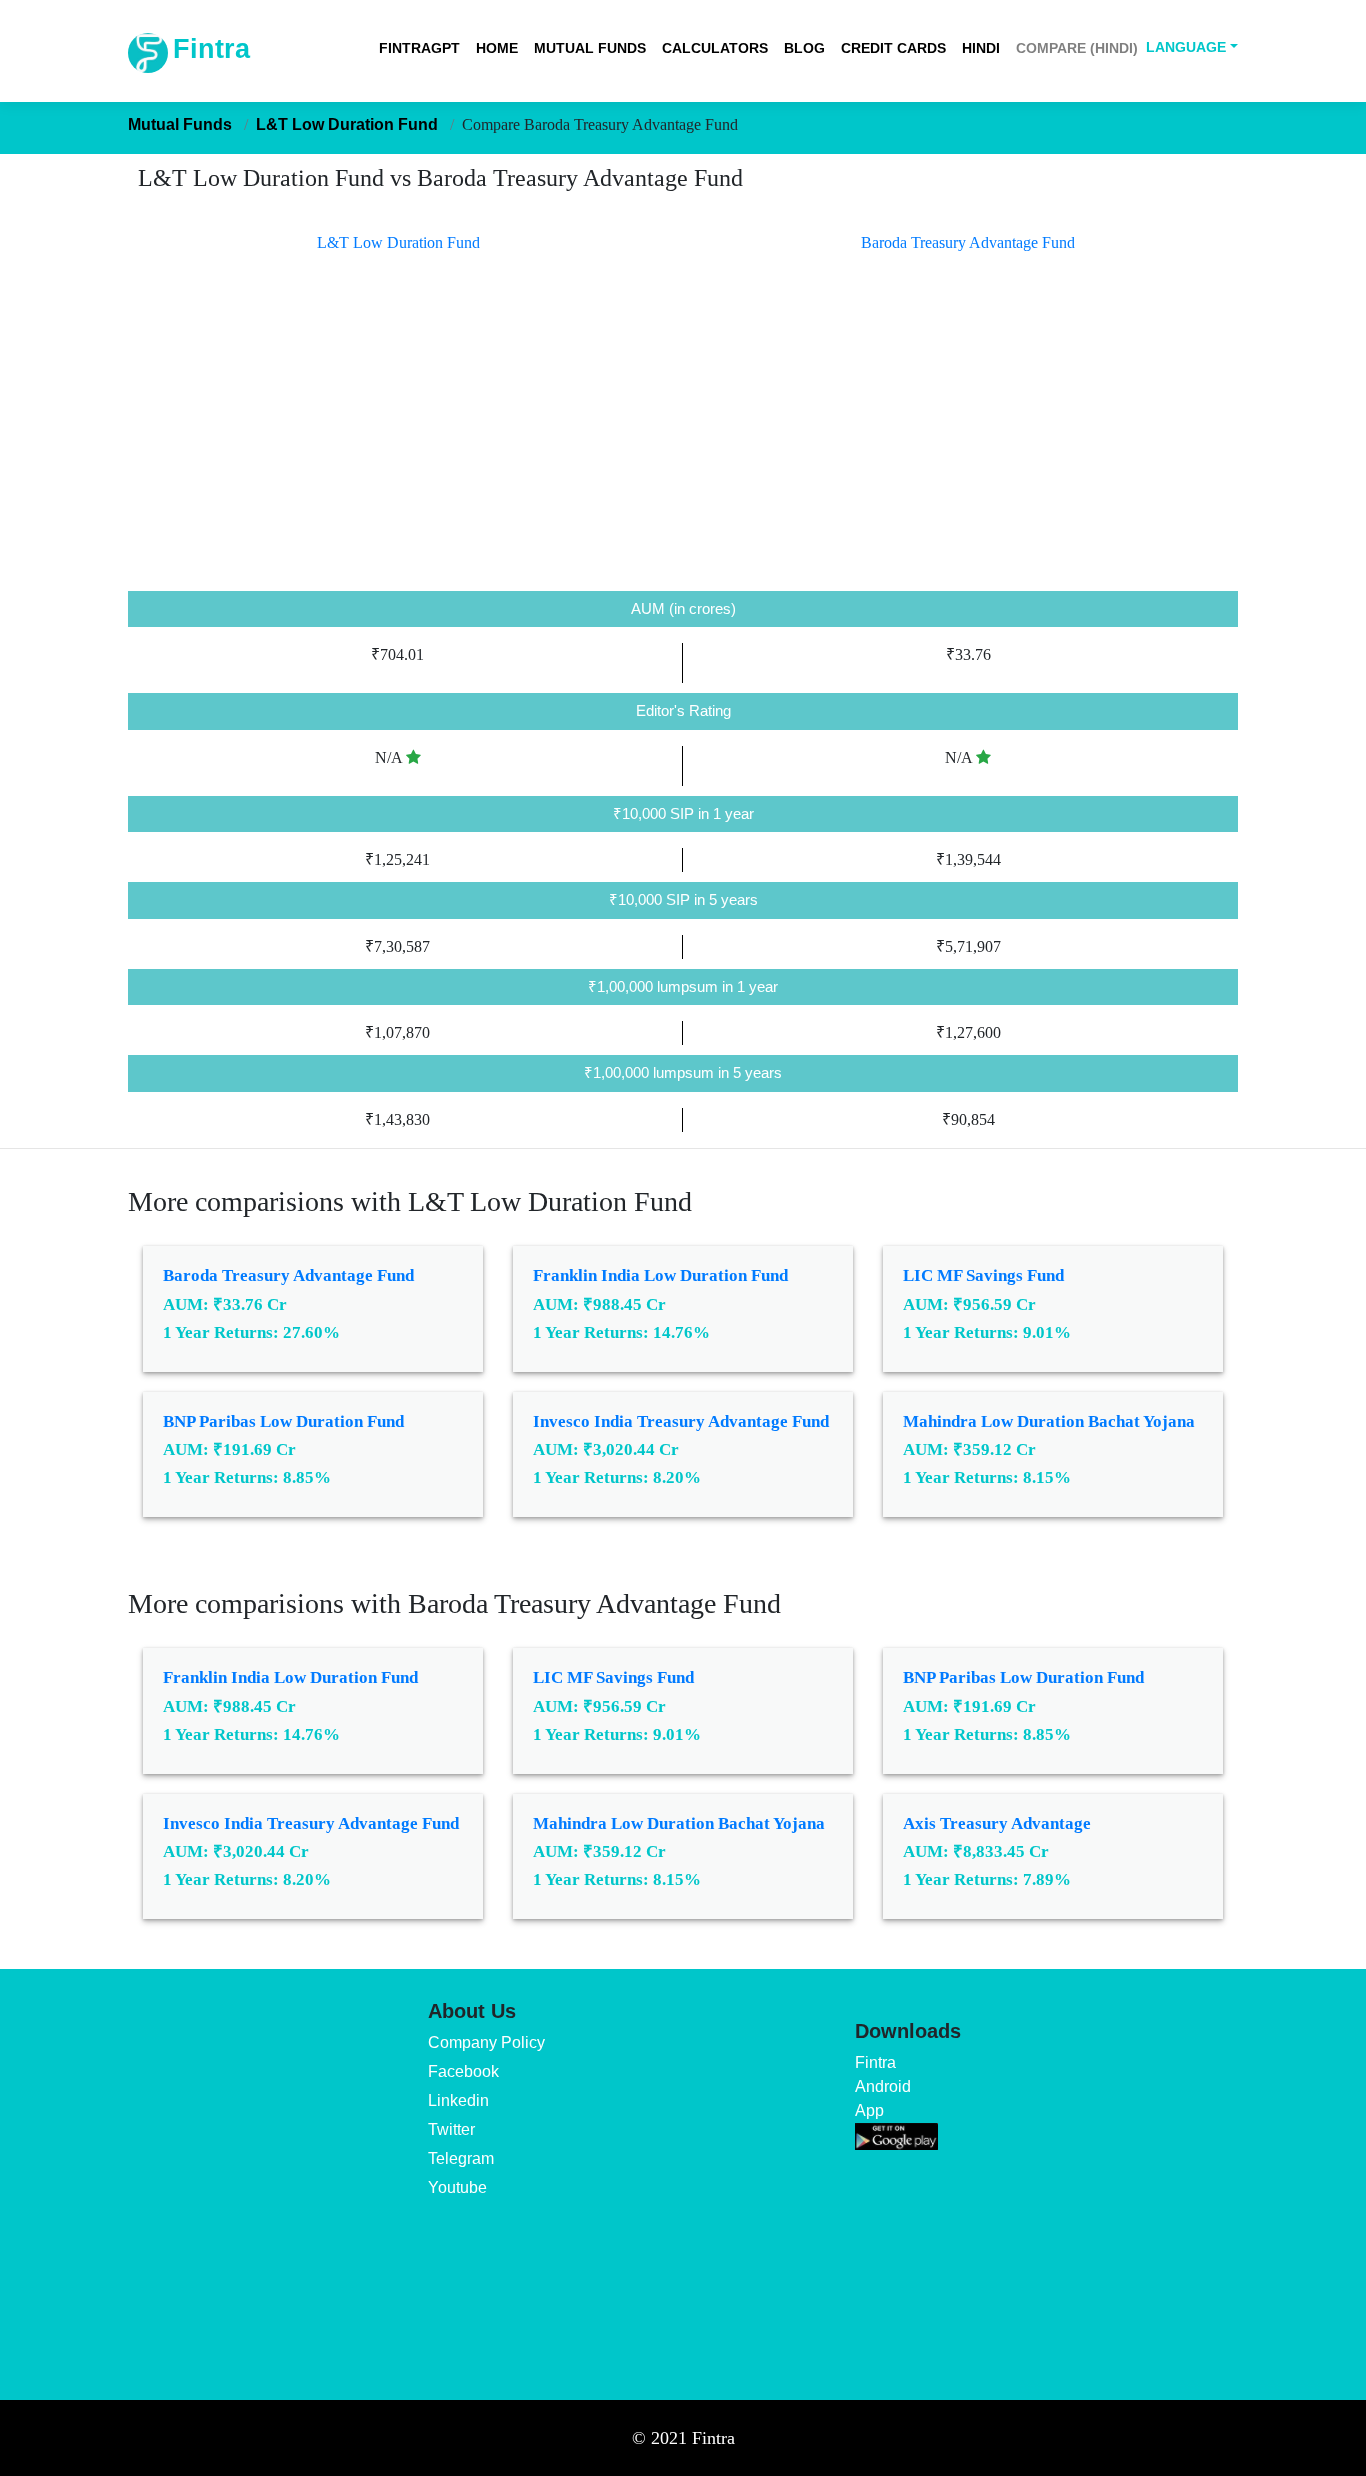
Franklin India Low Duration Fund (660, 1275)
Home (497, 48)
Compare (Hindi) (1077, 48)
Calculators (715, 48)
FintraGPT (419, 48)
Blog (804, 48)
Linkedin (458, 2100)
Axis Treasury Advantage (997, 1823)
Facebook (463, 2071)
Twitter (451, 2129)
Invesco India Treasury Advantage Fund (681, 1421)
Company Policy (486, 2042)
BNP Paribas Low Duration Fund (283, 1421)
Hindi (981, 48)
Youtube (457, 2187)
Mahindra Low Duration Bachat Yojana (1049, 1421)
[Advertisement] (683, 441)
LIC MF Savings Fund (983, 1275)
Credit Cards (893, 48)
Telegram (461, 2158)
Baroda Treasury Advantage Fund (288, 1275)
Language (1186, 47)
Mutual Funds (590, 48)
